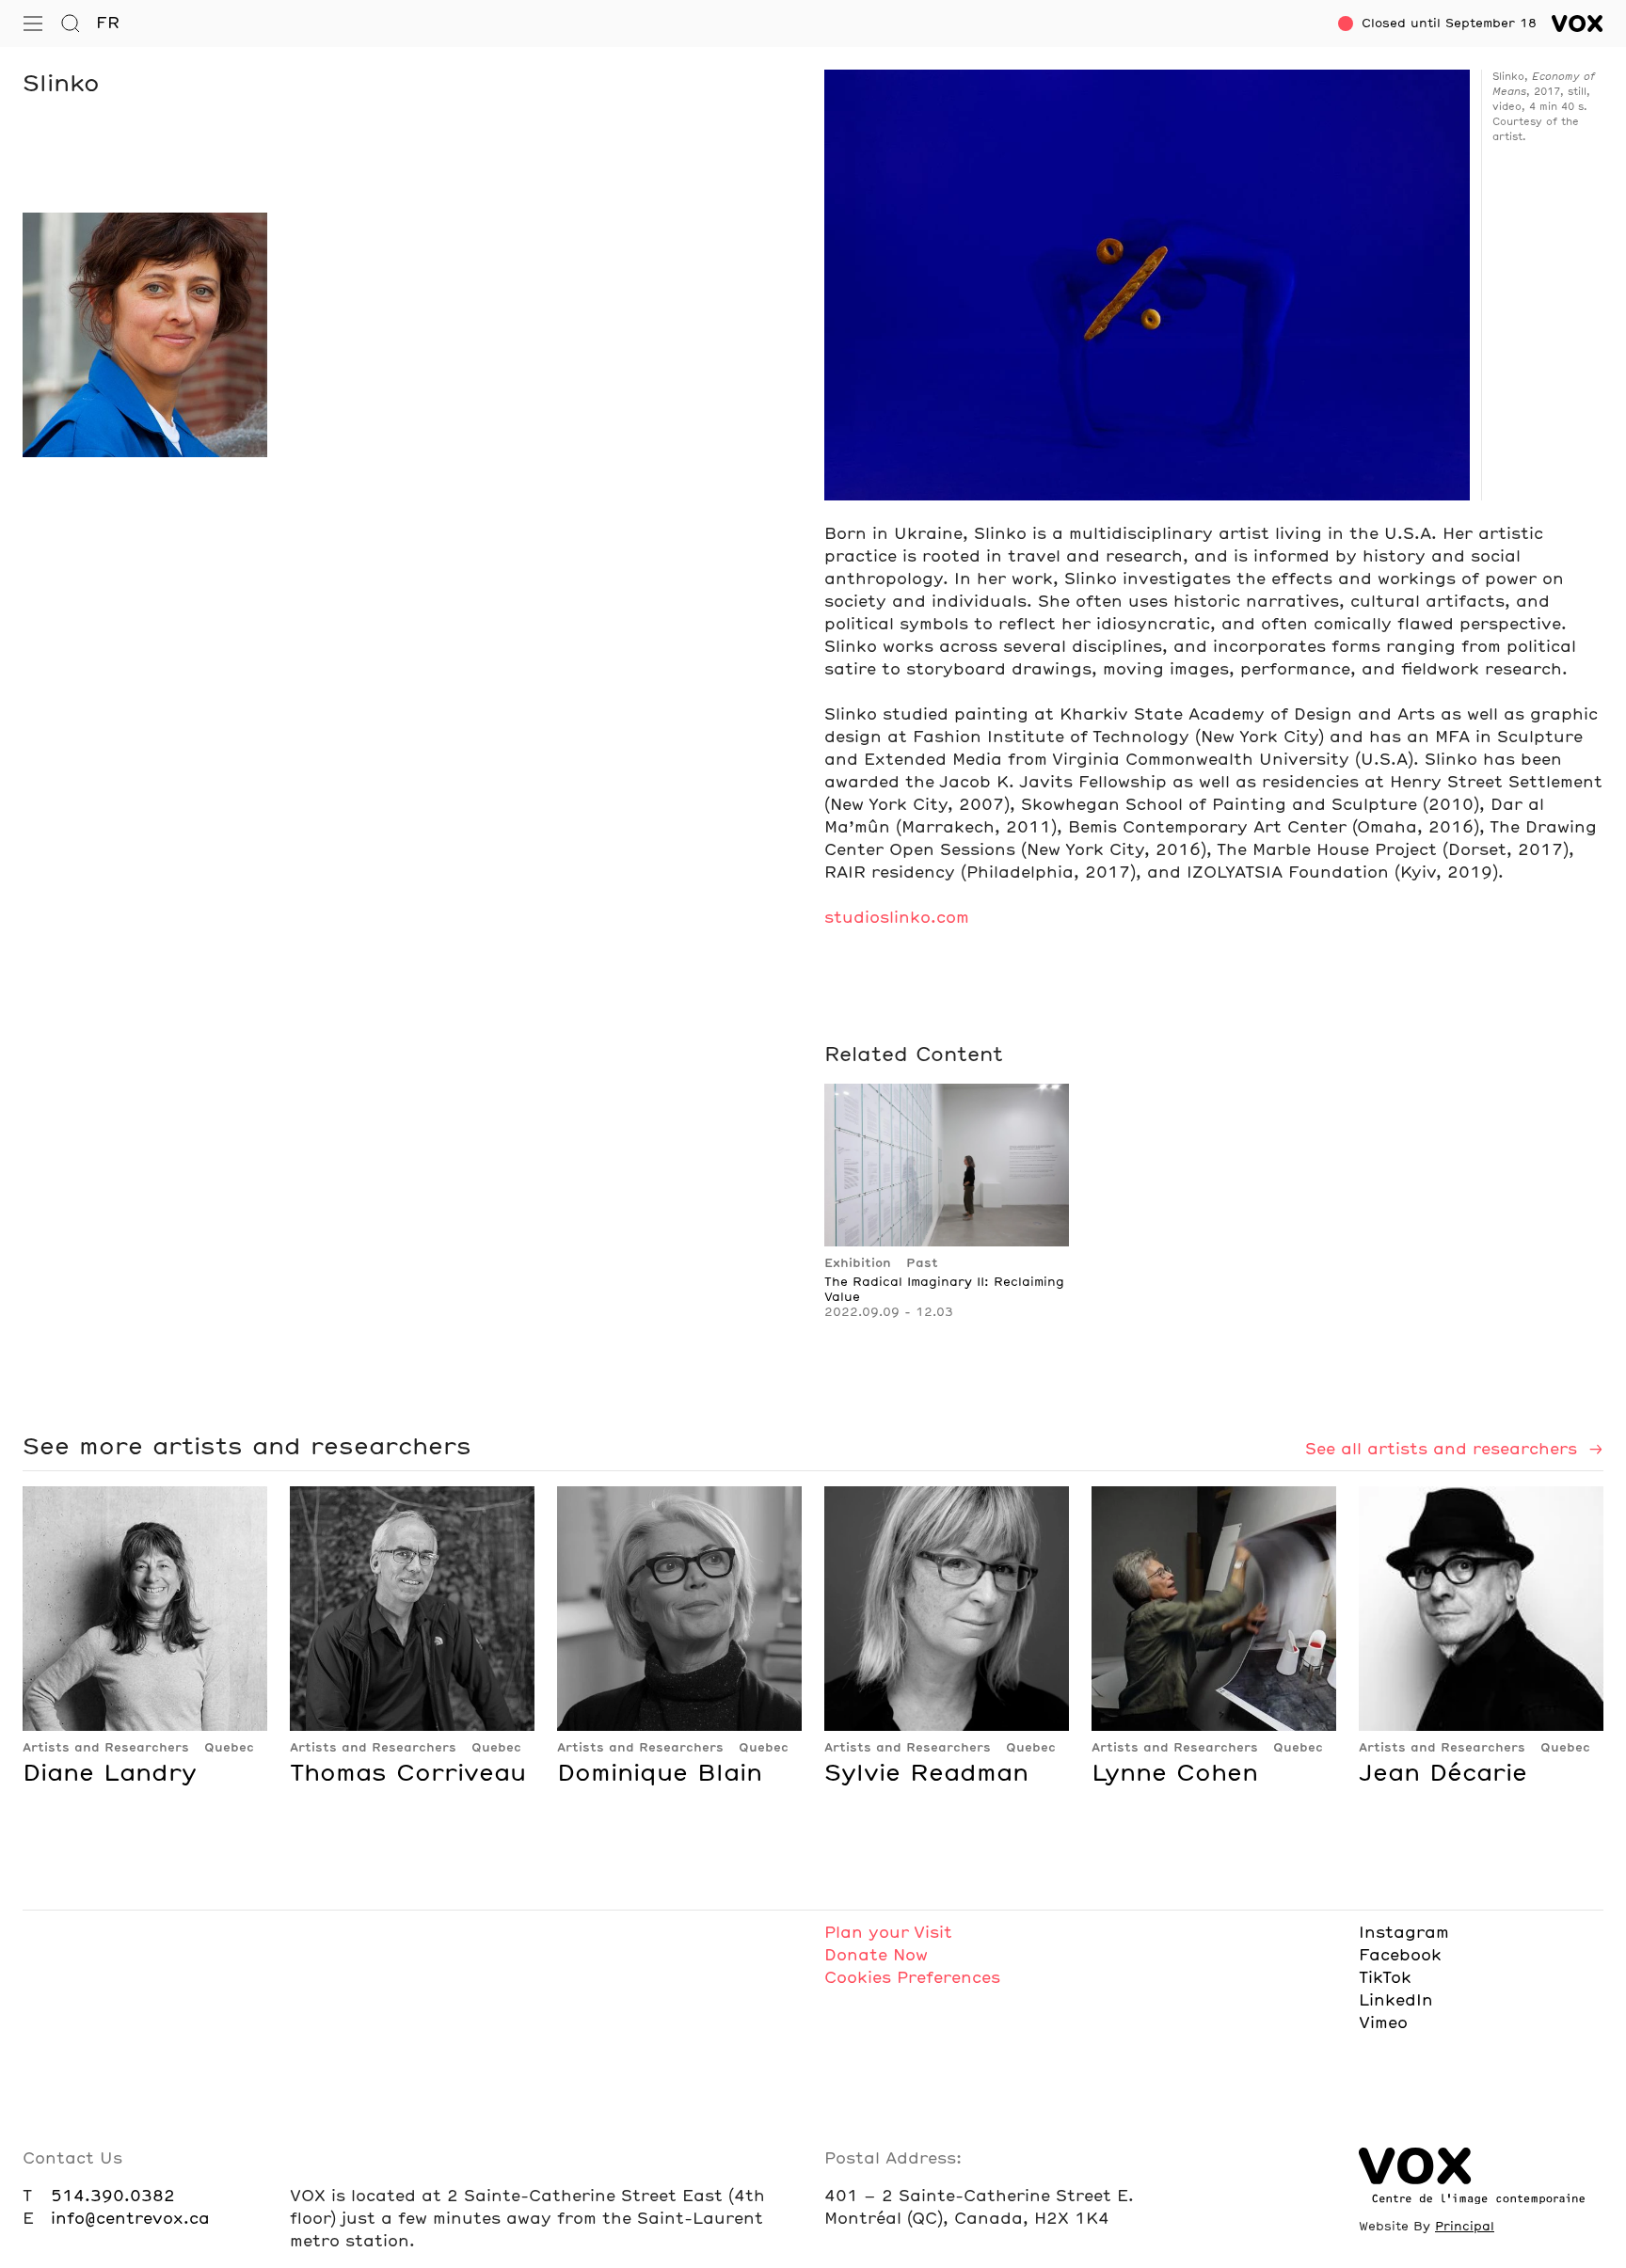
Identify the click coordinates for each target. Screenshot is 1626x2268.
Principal (1465, 2227)
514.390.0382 (113, 2197)
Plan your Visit (888, 1933)
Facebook (1400, 1956)
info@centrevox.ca (130, 2219)
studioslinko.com (897, 918)
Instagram (1404, 1933)
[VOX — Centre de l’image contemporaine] (1578, 24)
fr (108, 24)
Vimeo (1383, 2023)
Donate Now (876, 1956)
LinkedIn (1396, 2001)
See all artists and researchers (1444, 1450)
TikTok (1385, 1978)
